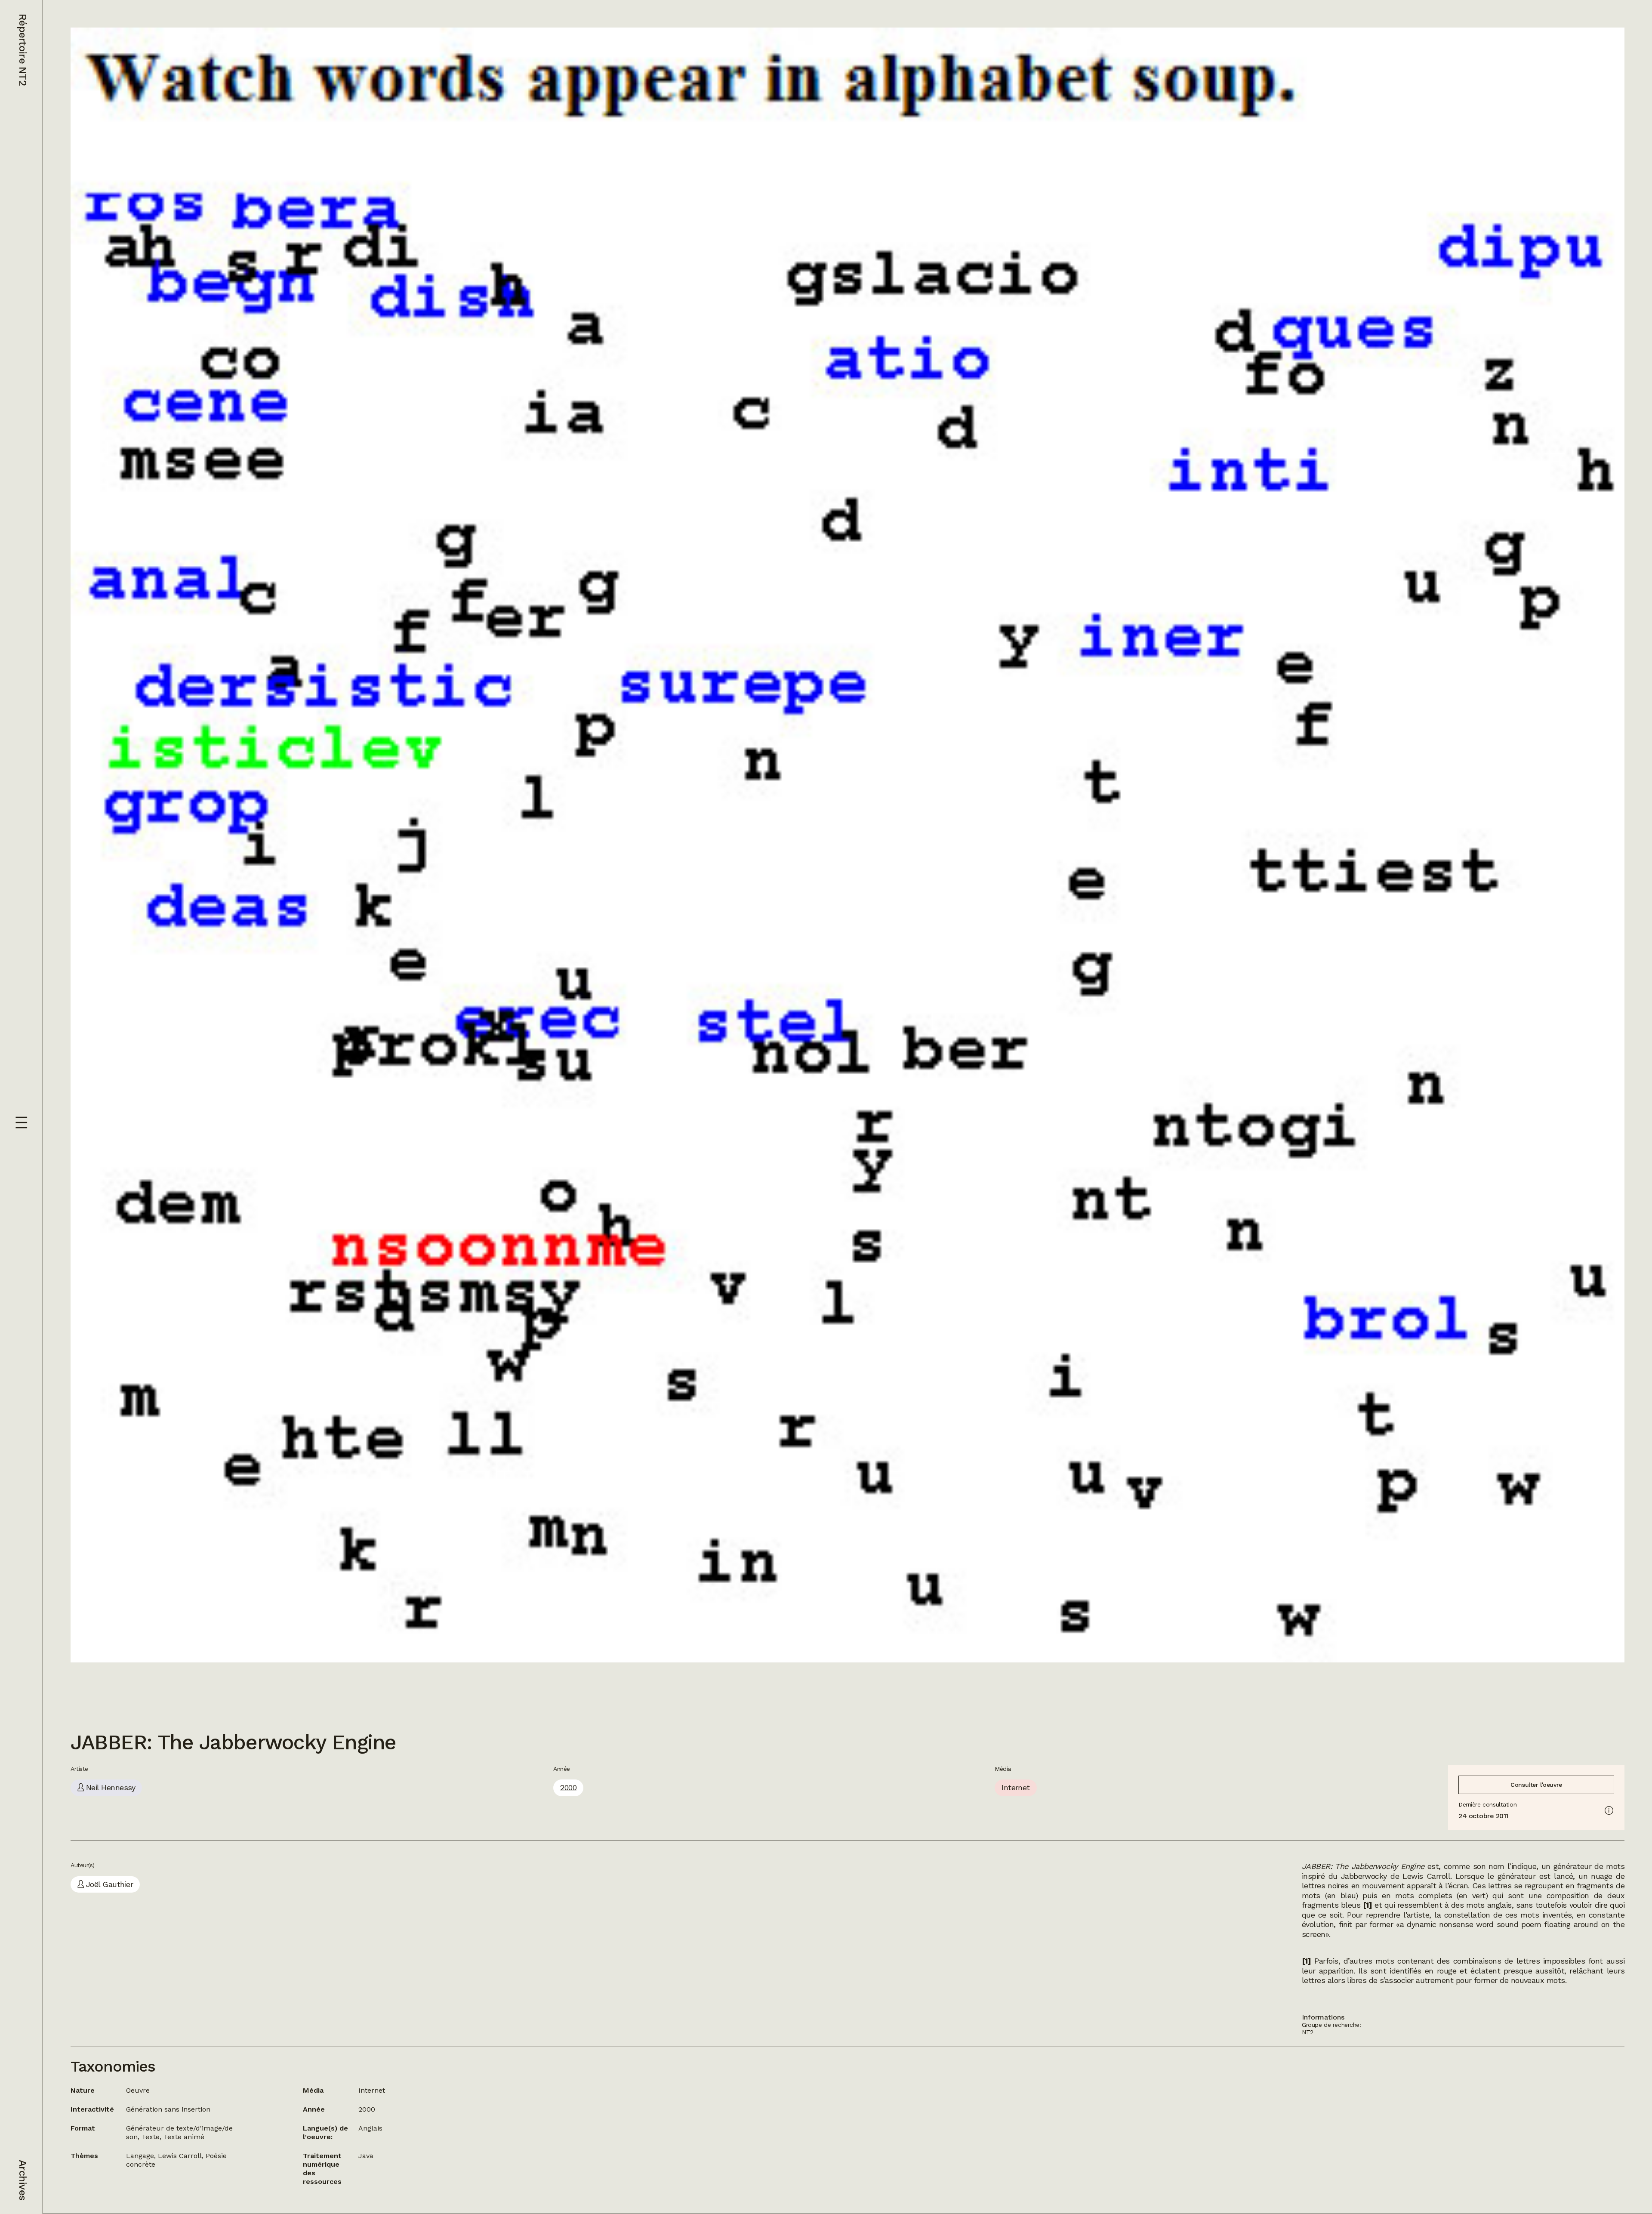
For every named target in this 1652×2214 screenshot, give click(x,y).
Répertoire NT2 (23, 50)
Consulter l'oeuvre (1536, 1785)
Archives (23, 2180)
